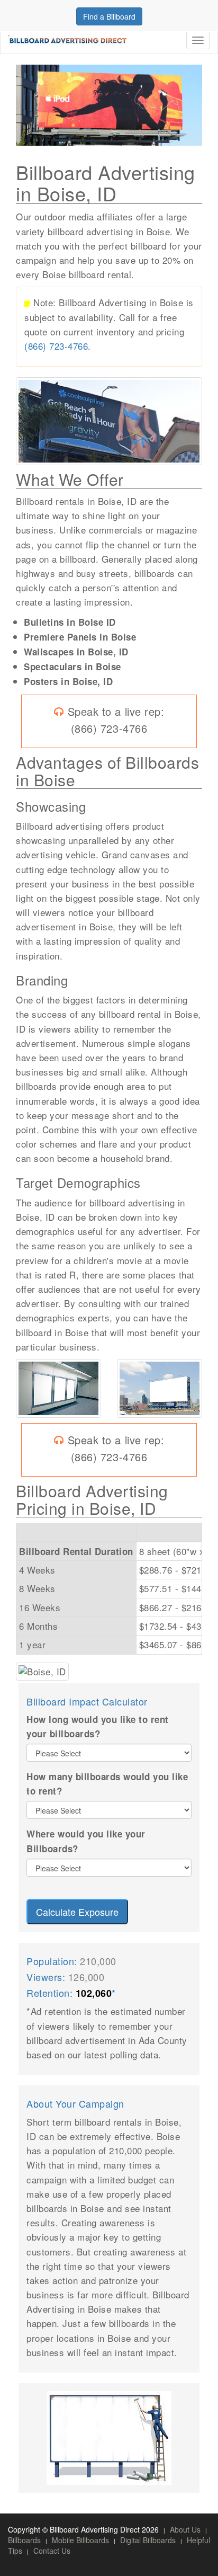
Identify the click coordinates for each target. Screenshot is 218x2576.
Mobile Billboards (80, 2540)
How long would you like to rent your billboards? (98, 1726)
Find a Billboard (109, 16)
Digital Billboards (148, 2540)
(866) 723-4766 (56, 346)
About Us (185, 2529)
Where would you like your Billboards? (86, 1841)
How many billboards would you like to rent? (107, 1784)
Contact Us (52, 2551)
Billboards (24, 2540)
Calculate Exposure (77, 1912)
